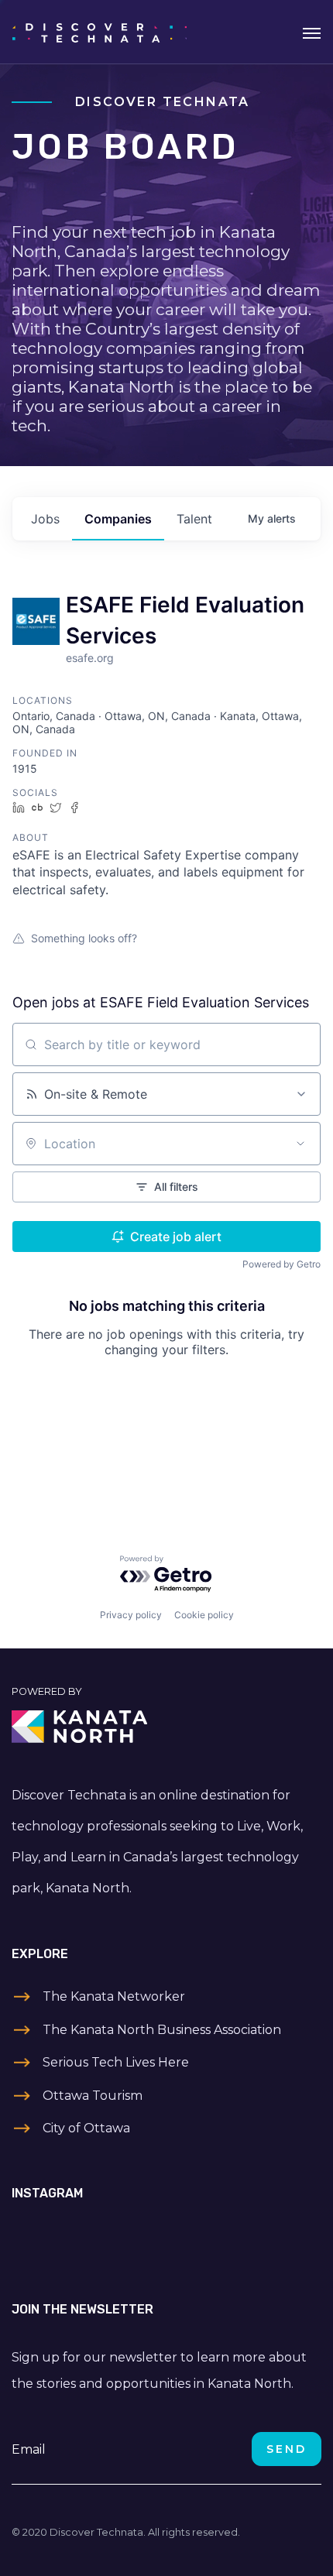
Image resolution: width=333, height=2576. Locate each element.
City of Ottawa (86, 2128)
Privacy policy (131, 1615)
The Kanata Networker (114, 1996)
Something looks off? (84, 938)
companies (118, 519)
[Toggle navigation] (312, 32)
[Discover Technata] (100, 32)
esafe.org (90, 658)
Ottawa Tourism (93, 2096)
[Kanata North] (166, 1727)
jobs (45, 519)
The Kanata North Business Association (162, 2030)
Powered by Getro (282, 1264)
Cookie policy (204, 1615)
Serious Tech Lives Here (116, 2062)
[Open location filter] (300, 1144)
